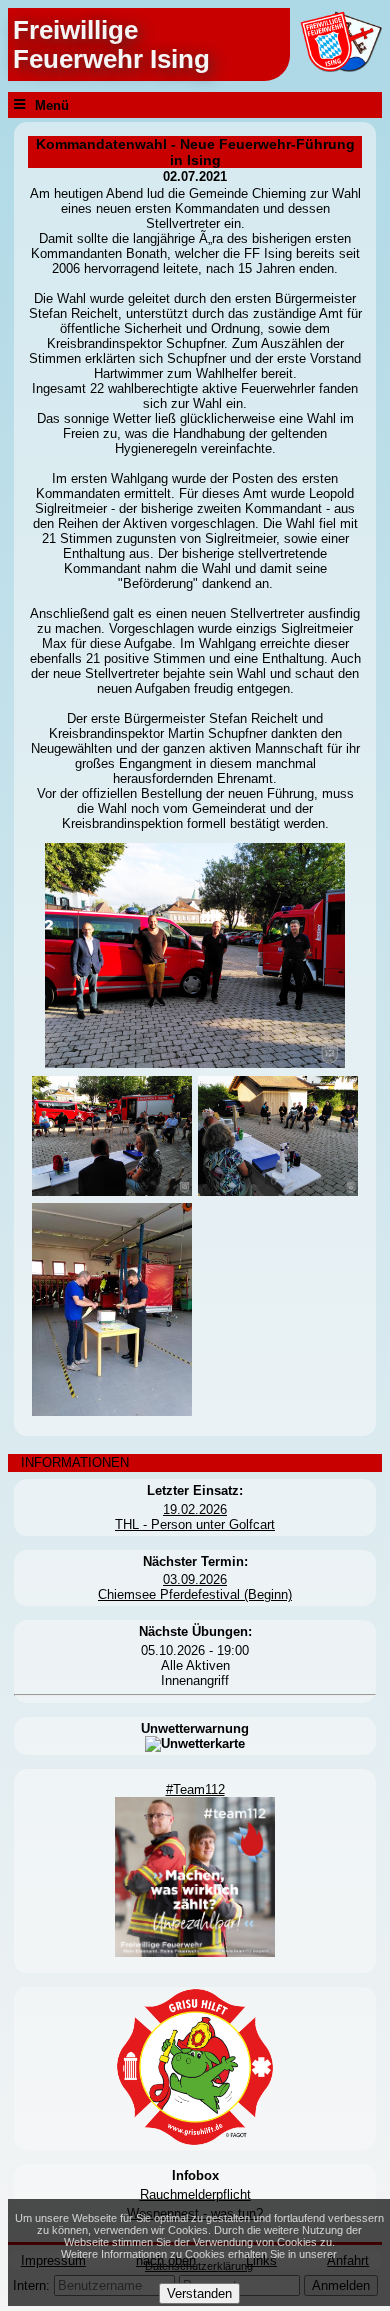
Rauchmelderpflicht (195, 2194)
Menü (52, 104)
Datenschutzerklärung (199, 2266)
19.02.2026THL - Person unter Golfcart (195, 1517)
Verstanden (199, 2293)
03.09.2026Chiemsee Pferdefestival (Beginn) (195, 1587)
